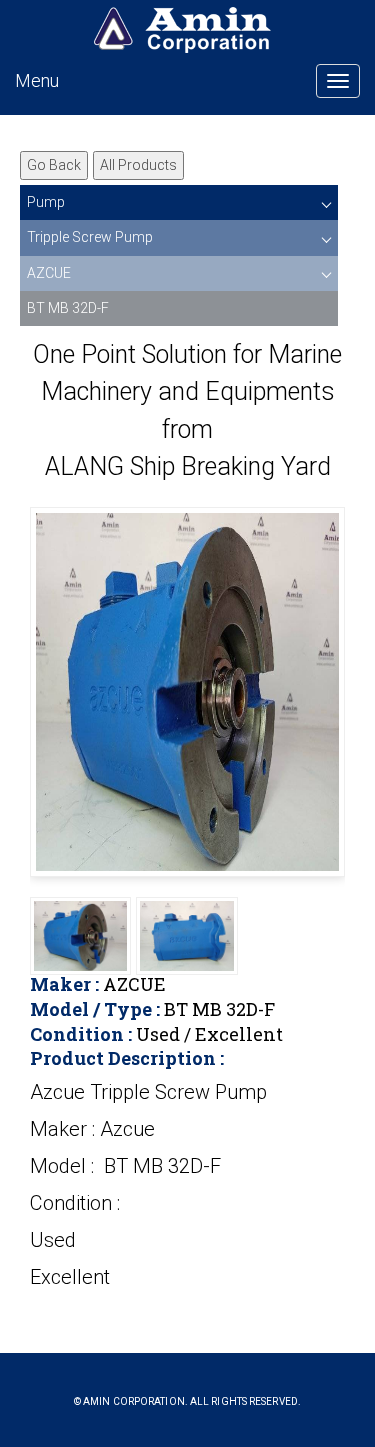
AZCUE (49, 273)
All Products (138, 165)
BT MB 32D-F (68, 308)
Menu (37, 80)
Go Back (54, 165)
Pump (46, 202)
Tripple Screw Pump (90, 237)
